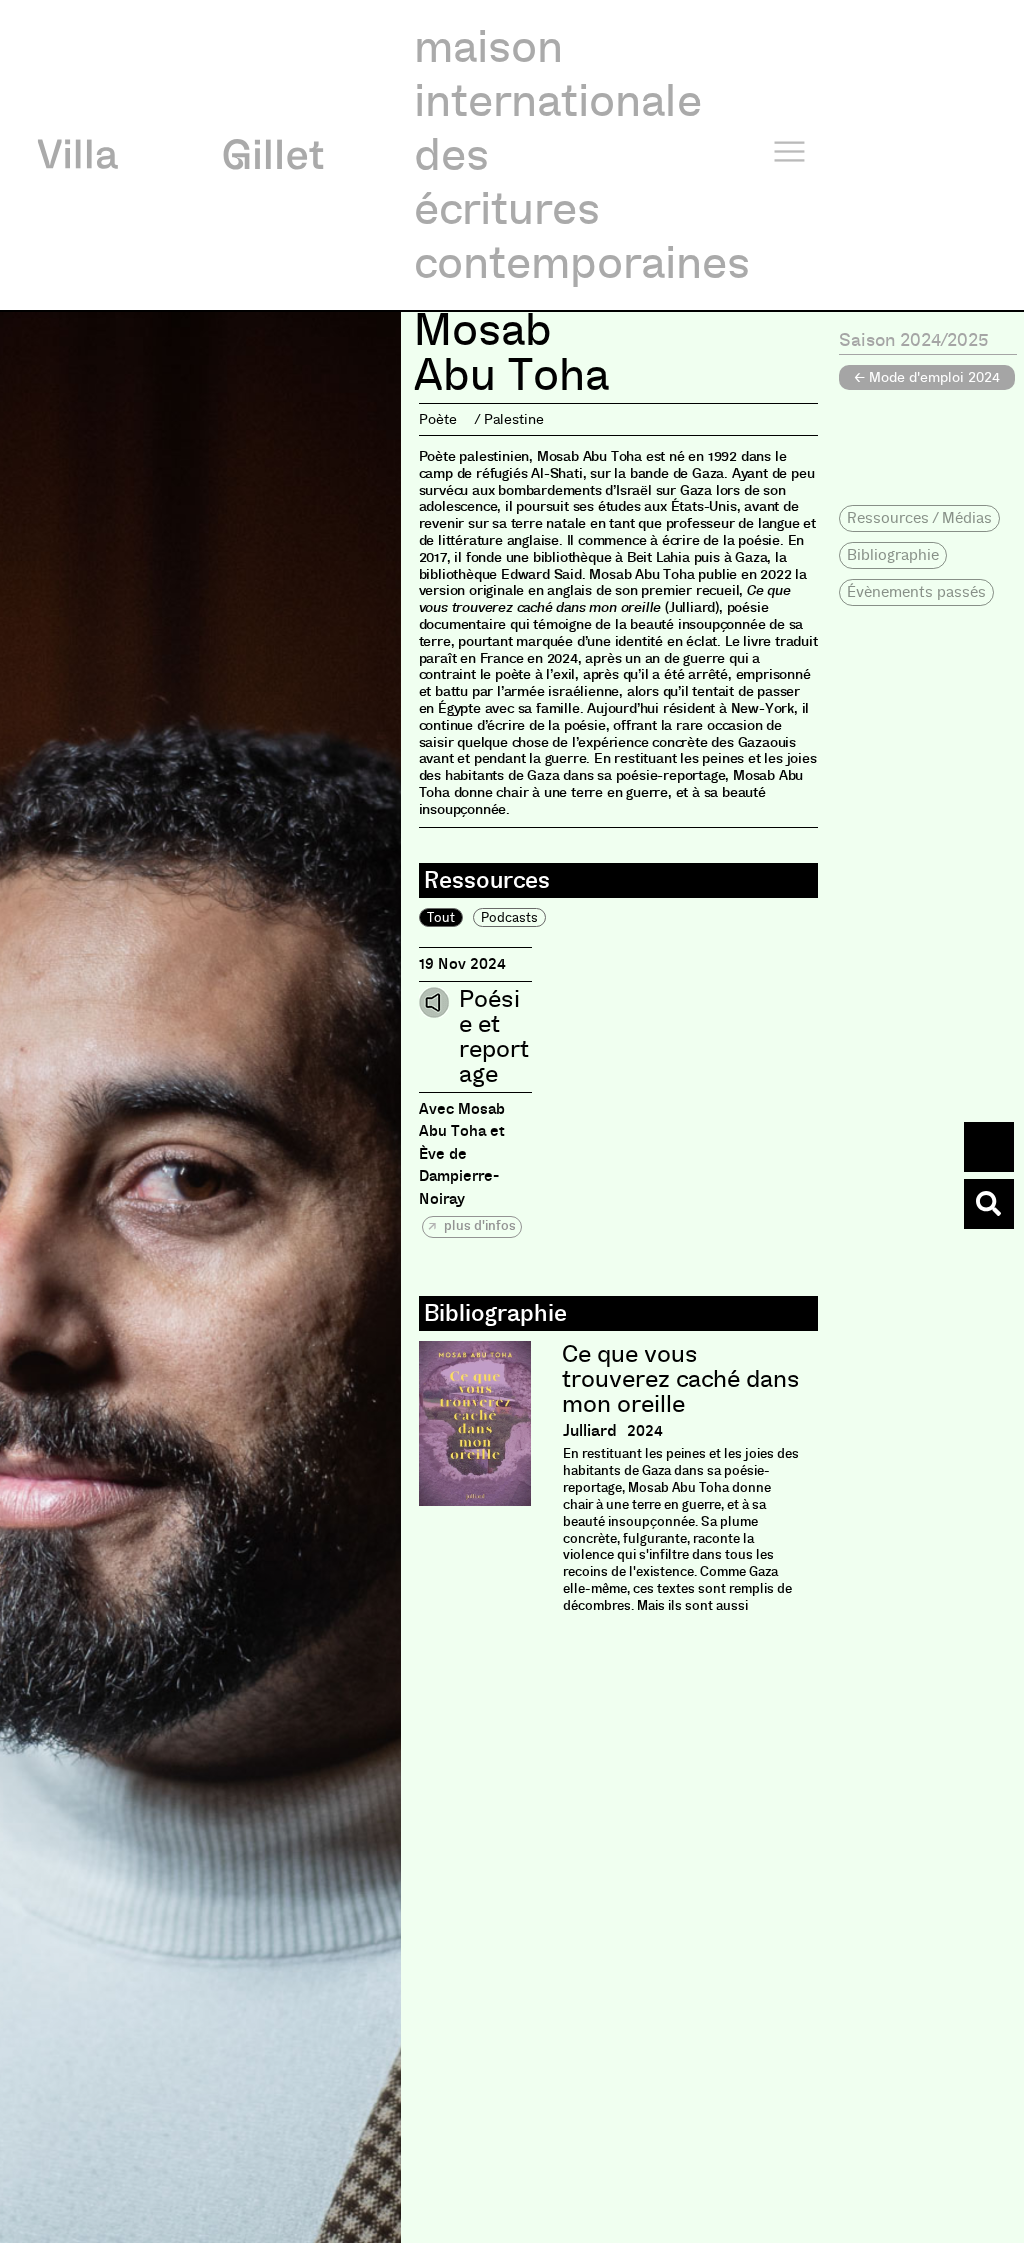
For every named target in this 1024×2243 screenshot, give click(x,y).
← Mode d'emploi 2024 (927, 377)
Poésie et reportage (494, 1037)
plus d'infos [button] (478, 1225)
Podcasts (509, 917)
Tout (441, 917)
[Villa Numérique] (989, 1204)
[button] (919, 518)
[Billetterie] (989, 1147)
